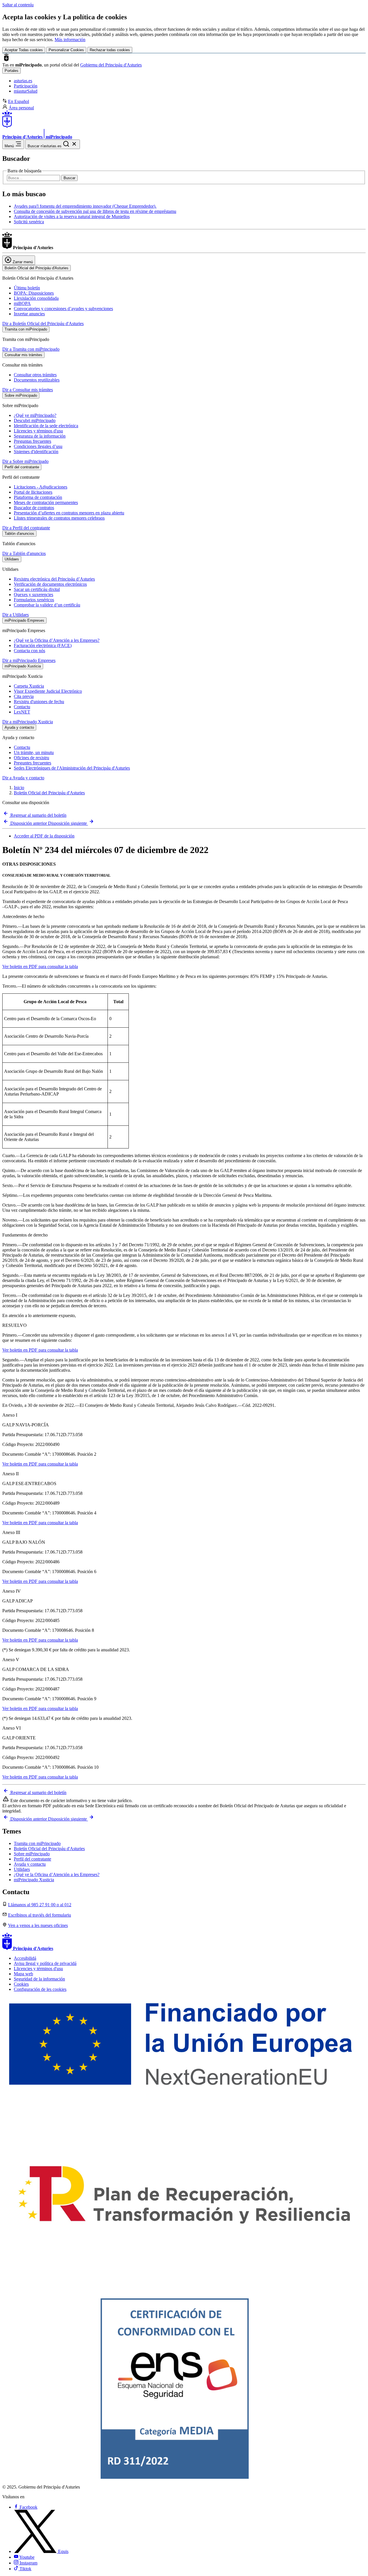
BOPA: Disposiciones (34, 293)
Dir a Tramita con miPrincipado (31, 349)
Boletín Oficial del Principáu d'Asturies (49, 793)
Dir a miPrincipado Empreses (29, 660)
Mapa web (23, 1974)
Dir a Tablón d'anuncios (24, 553)
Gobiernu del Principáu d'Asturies (111, 65)
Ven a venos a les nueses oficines (38, 1925)
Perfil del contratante (32, 1859)
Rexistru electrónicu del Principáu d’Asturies (54, 579)
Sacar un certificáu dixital (37, 589)
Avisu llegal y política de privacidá (45, 1963)
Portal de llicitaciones (33, 492)
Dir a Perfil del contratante (26, 528)
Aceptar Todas (24, 50)
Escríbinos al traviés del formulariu (40, 1915)
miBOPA (22, 303)
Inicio (19, 788)
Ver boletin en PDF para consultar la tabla (40, 967)
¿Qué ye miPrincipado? (35, 415)
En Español (19, 101)
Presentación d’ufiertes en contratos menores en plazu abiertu (69, 513)
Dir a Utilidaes (16, 615)
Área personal (21, 108)
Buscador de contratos (34, 508)
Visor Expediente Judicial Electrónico (48, 691)
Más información (70, 40)
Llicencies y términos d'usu (38, 431)
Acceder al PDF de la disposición (44, 836)
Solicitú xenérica (29, 222)
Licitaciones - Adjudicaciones (41, 487)
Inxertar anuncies (29, 314)
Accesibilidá (25, 1958)
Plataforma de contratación (38, 497)
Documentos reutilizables (37, 380)
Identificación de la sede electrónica (46, 426)
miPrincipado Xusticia (34, 1880)
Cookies (21, 1984)
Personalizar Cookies (66, 50)
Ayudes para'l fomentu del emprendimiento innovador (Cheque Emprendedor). (85, 206)
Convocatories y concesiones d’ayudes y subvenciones (63, 309)
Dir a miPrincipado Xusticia (28, 722)
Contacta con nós (29, 651)
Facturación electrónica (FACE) (43, 645)
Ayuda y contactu (30, 1864)
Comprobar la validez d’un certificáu (47, 605)
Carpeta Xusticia (29, 686)
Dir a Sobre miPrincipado (25, 461)
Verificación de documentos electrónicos (50, 584)
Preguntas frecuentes (32, 441)
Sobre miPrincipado (32, 1854)
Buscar (69, 178)
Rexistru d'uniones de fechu (39, 702)
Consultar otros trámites (35, 375)
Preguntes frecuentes (32, 763)
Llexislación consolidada (36, 298)
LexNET (22, 712)
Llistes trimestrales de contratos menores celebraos (59, 518)
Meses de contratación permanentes (46, 502)
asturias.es (23, 81)
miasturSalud (26, 91)
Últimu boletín (27, 288)
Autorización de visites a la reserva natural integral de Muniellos (72, 216)
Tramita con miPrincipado (37, 1843)
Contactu (22, 707)
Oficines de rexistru (31, 758)
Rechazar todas (110, 50)
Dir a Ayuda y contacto (23, 778)
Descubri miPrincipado (35, 420)
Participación (26, 86)
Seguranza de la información (40, 436)
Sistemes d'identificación (36, 452)
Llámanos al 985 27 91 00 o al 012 (40, 1905)
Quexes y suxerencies (33, 595)
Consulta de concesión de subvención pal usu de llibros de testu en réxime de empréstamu (95, 211)
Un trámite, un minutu (34, 752)
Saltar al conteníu (18, 5)
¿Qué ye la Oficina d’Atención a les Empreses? (57, 640)
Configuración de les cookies (40, 1989)
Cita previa (24, 696)
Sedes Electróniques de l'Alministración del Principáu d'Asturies (72, 768)
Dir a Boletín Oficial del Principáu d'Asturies (43, 324)
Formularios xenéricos (34, 600)
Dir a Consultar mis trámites (28, 390)
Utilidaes (22, 1869)
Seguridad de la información (39, 1979)
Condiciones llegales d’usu (38, 446)
